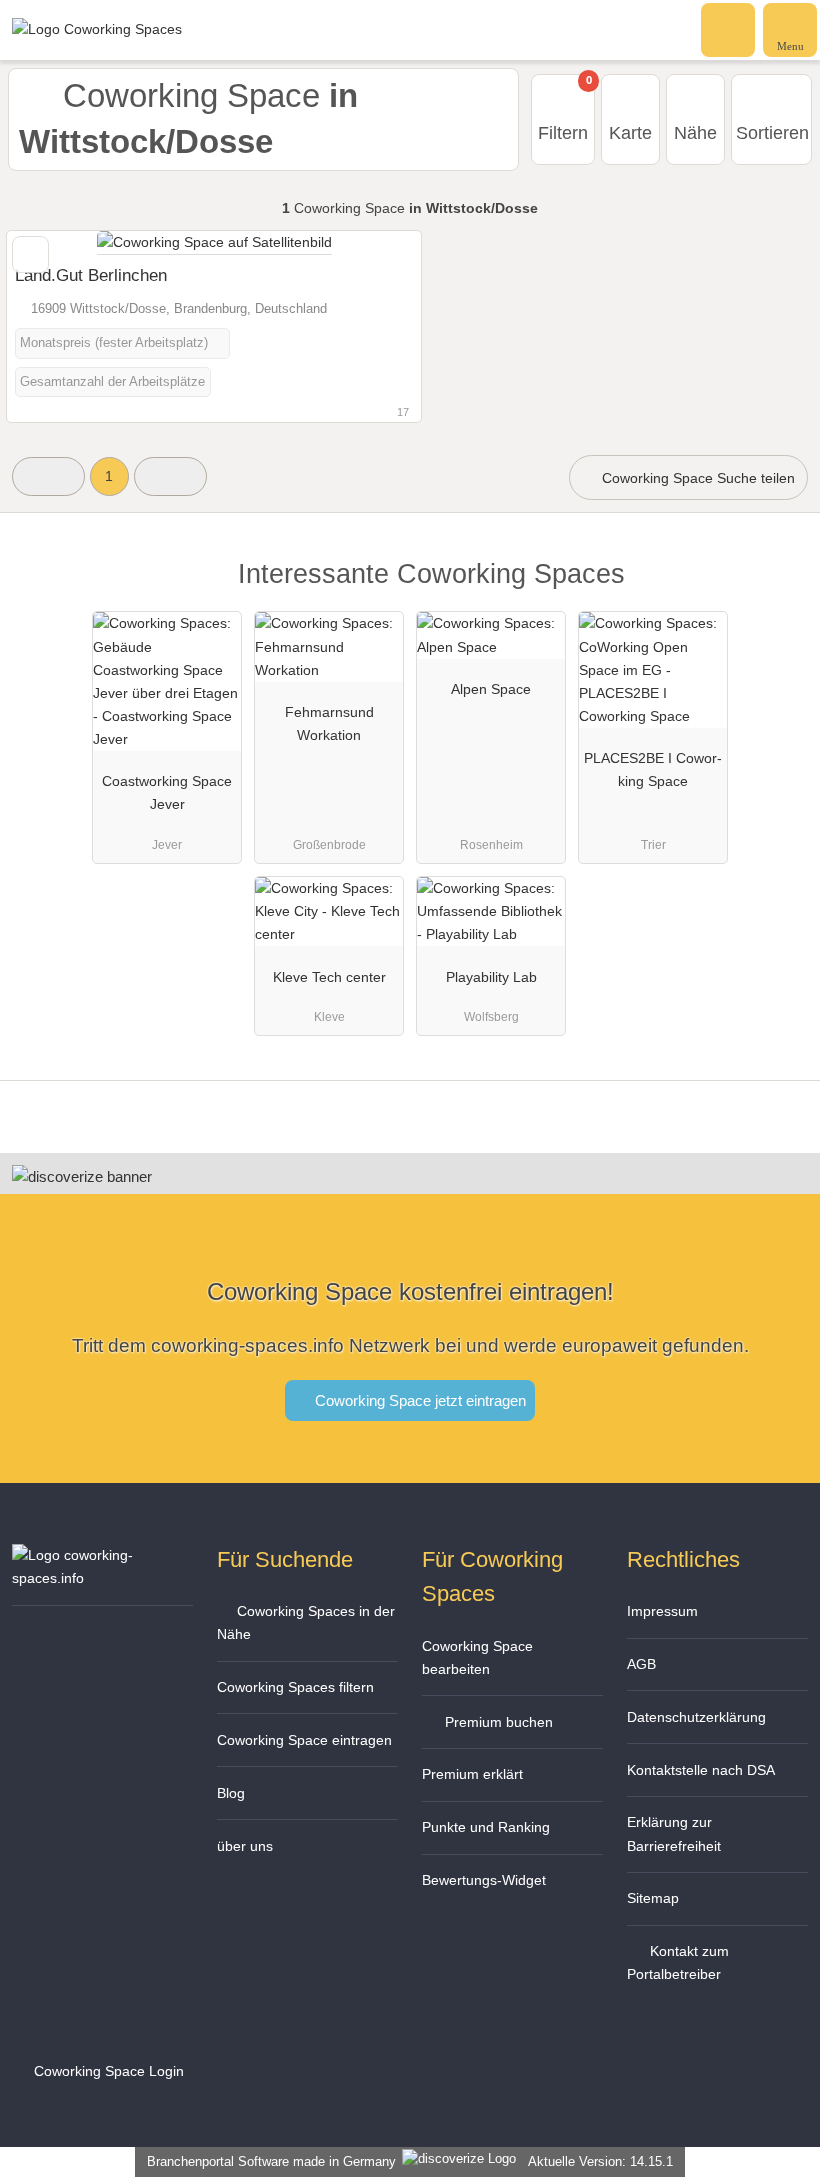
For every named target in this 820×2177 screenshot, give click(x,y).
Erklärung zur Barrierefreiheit (674, 1833)
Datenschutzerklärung (696, 1717)
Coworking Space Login (107, 2071)
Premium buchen (497, 1722)
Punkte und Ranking (486, 1827)
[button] (48, 476)
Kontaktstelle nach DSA (701, 1770)
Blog (231, 1793)
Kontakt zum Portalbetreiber (678, 1962)
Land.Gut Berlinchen (91, 275)
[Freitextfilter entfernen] (729, 29)
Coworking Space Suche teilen (696, 478)
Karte (630, 133)
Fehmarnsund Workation (329, 723)
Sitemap (653, 1898)
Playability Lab (491, 977)
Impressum (662, 1611)
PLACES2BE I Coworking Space (653, 769)
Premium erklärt (472, 1774)
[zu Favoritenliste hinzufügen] (30, 254)
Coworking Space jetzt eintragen (418, 1400)
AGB (641, 1664)
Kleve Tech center (329, 977)
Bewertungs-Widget (484, 1880)
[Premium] (779, 591)
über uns (245, 1846)
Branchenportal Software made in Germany (267, 2161)
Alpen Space (491, 689)
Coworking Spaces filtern (295, 1687)
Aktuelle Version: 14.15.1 (600, 2161)
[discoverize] (82, 1176)
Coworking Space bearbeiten (477, 1657)
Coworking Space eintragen (304, 1740)
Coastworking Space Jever (167, 792)
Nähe (695, 133)
